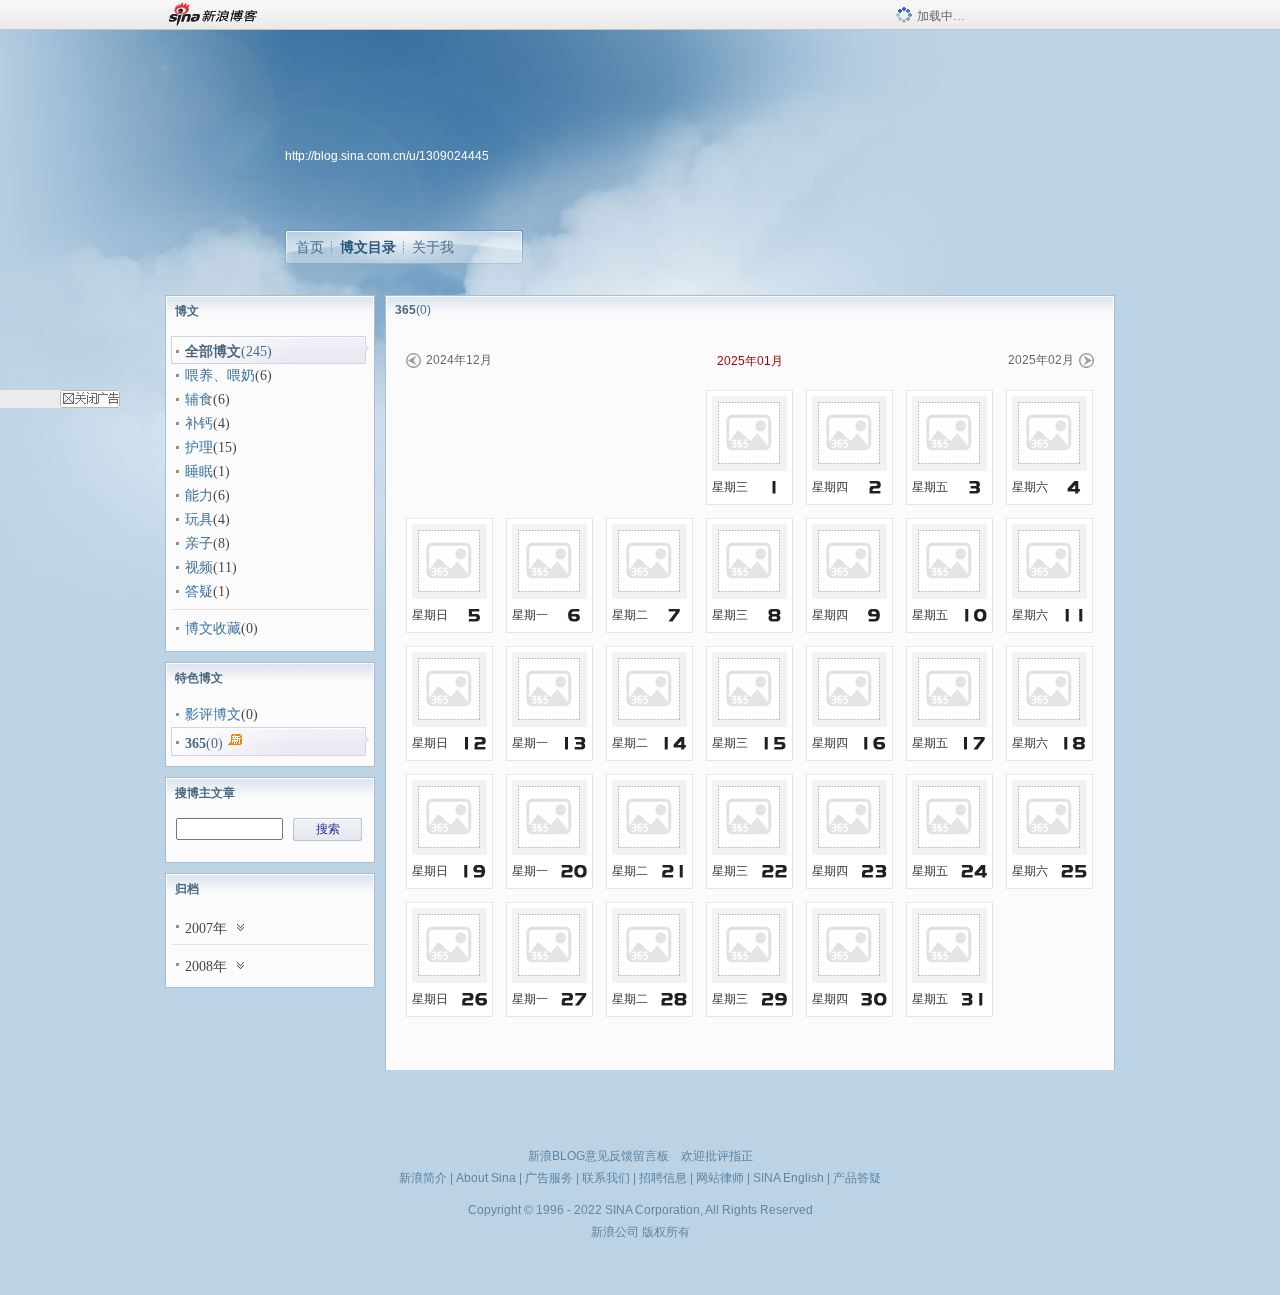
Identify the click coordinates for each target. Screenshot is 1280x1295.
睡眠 (199, 471)
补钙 (199, 423)
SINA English (788, 1178)
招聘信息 (663, 1178)
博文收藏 (213, 628)
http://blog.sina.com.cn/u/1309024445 (387, 156)
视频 (199, 567)
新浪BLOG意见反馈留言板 (598, 1156)
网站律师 (720, 1178)
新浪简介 (423, 1178)
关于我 (433, 247)
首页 (310, 247)
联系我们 (606, 1178)
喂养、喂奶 (220, 375)
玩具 (199, 519)
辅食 (199, 399)
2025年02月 (1041, 360)
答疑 (199, 591)
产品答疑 (857, 1178)
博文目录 (368, 247)
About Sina (486, 1178)
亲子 (199, 543)
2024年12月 (459, 360)
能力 (199, 495)
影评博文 (213, 714)
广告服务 (549, 1178)
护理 (199, 447)
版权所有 (666, 1232)
